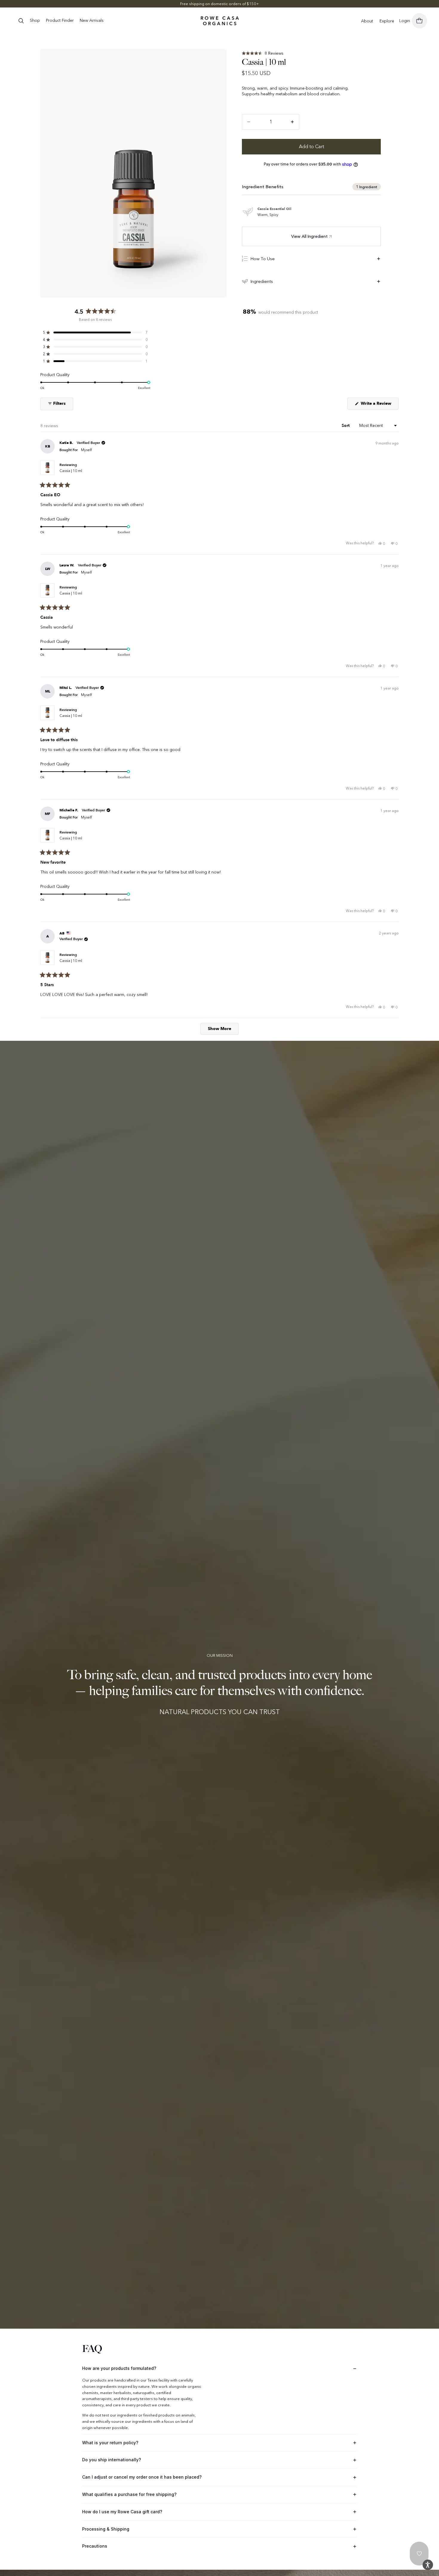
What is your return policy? (110, 2443)
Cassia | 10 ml (71, 471)
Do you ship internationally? (112, 2460)
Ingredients (262, 281)
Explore (387, 21)
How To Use (263, 259)
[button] (263, 53)
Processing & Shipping (106, 2529)
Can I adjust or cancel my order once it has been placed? (142, 2477)
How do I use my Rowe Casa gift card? (122, 2512)
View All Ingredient (309, 236)
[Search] (21, 21)
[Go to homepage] (220, 21)
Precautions (95, 2546)
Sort (346, 426)
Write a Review (379, 405)
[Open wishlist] (419, 2554)
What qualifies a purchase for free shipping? (129, 2494)
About (367, 21)
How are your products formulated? (119, 2368)
